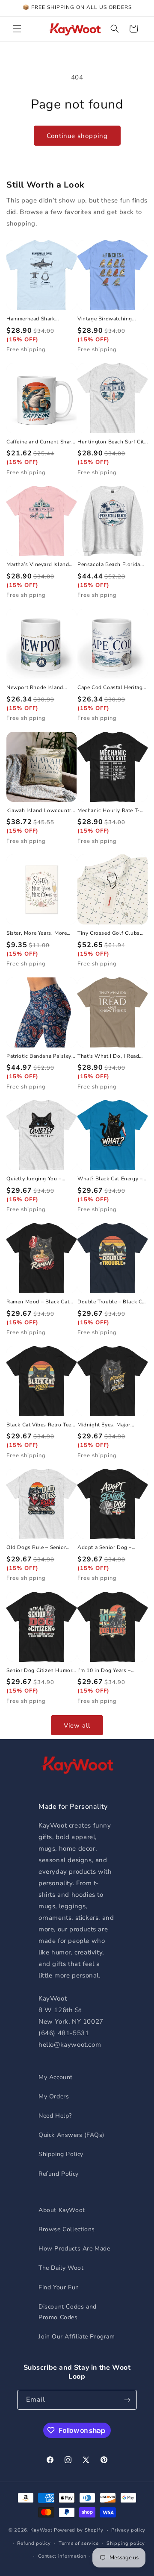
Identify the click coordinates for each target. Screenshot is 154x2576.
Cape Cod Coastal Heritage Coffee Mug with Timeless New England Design (111, 688)
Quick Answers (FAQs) (71, 2135)
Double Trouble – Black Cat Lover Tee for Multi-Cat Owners (112, 1302)
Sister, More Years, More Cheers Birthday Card (37, 933)
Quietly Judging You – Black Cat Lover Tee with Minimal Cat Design (38, 1179)
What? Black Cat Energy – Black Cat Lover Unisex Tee (112, 1179)
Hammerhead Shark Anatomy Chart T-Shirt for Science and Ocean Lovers (39, 319)
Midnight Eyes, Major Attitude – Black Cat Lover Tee (111, 1425)
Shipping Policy (61, 2154)
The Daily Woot (61, 2268)
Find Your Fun (59, 2287)
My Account (56, 2077)
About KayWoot (62, 2210)
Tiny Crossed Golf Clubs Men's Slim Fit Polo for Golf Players (109, 933)
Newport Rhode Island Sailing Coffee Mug (35, 688)
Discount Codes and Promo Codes (68, 2312)
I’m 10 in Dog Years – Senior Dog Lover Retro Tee (112, 1671)
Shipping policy (126, 2543)
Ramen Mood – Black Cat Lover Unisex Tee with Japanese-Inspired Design (39, 1302)
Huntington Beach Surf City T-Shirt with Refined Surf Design (112, 442)
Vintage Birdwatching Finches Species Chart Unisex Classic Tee (105, 319)
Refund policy (34, 2543)
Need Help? (55, 2116)
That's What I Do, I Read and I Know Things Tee (108, 1056)
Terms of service (78, 2543)
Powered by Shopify (79, 2530)
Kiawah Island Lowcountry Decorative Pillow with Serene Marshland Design (40, 811)
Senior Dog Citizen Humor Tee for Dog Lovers (39, 1671)
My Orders (54, 2096)
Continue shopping (77, 136)
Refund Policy (59, 2174)
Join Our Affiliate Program (77, 2337)
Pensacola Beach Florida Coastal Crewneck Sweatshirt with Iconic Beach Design (109, 565)
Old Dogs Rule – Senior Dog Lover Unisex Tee (36, 1548)
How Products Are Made (74, 2249)
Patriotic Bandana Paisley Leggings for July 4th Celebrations (39, 1056)
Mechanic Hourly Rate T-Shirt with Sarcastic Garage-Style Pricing (109, 811)
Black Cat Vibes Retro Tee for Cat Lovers (39, 1425)
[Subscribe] (127, 2400)
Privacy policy (128, 2530)
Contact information (62, 2556)
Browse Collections (67, 2229)
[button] (17, 29)
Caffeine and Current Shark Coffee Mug (40, 442)
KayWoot (41, 2530)
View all (77, 1725)
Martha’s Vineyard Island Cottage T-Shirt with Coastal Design (38, 565)
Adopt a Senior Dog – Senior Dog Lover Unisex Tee (109, 1548)
